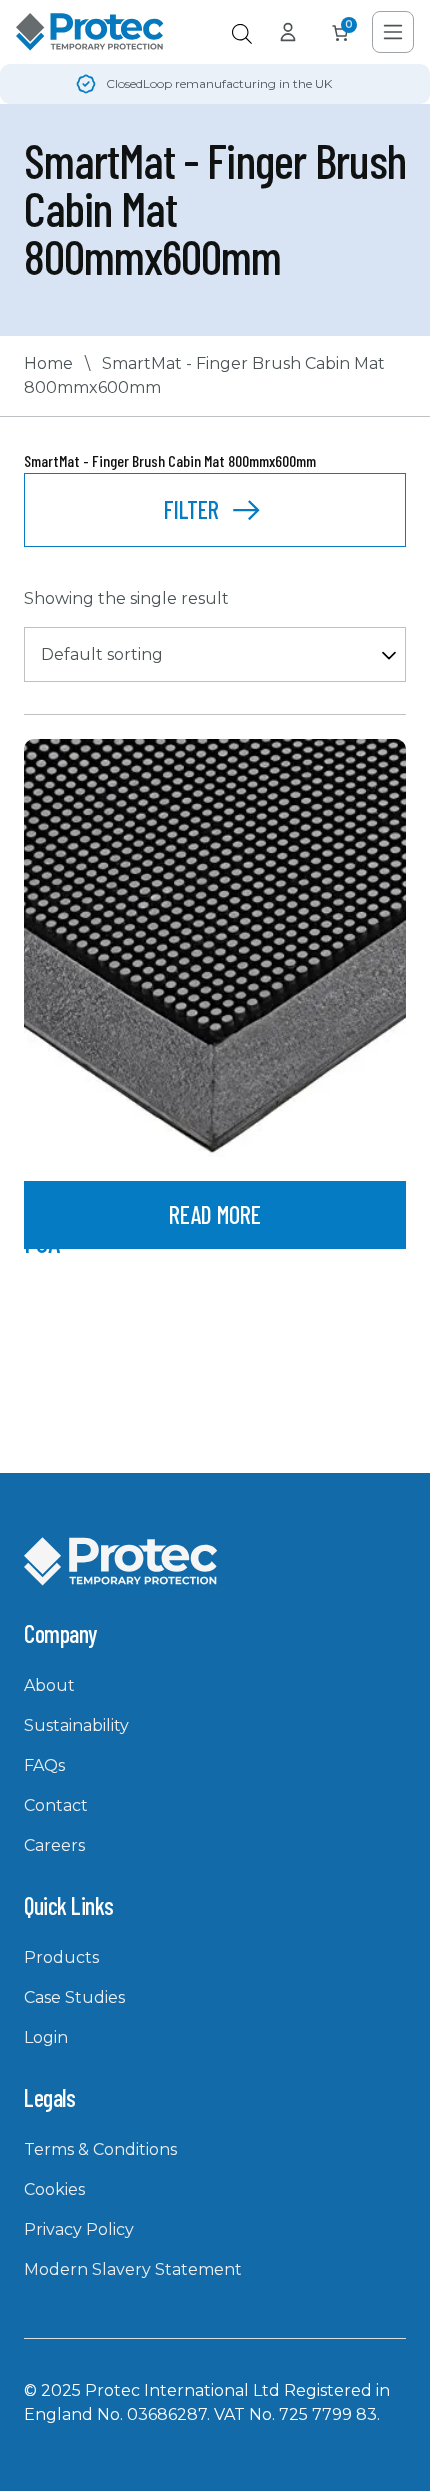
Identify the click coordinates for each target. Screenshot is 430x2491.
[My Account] (288, 32)
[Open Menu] (393, 32)
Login (46, 2037)
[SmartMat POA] (215, 948)
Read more (215, 1214)
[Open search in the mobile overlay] (242, 34)
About (49, 1685)
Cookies (54, 2189)
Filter (191, 509)
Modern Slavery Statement (133, 2269)
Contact (56, 1805)
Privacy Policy (79, 2229)
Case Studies (74, 1997)
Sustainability (76, 1725)
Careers (54, 1845)
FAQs (44, 1765)
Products (61, 1957)
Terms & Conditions (100, 2149)
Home (48, 363)
